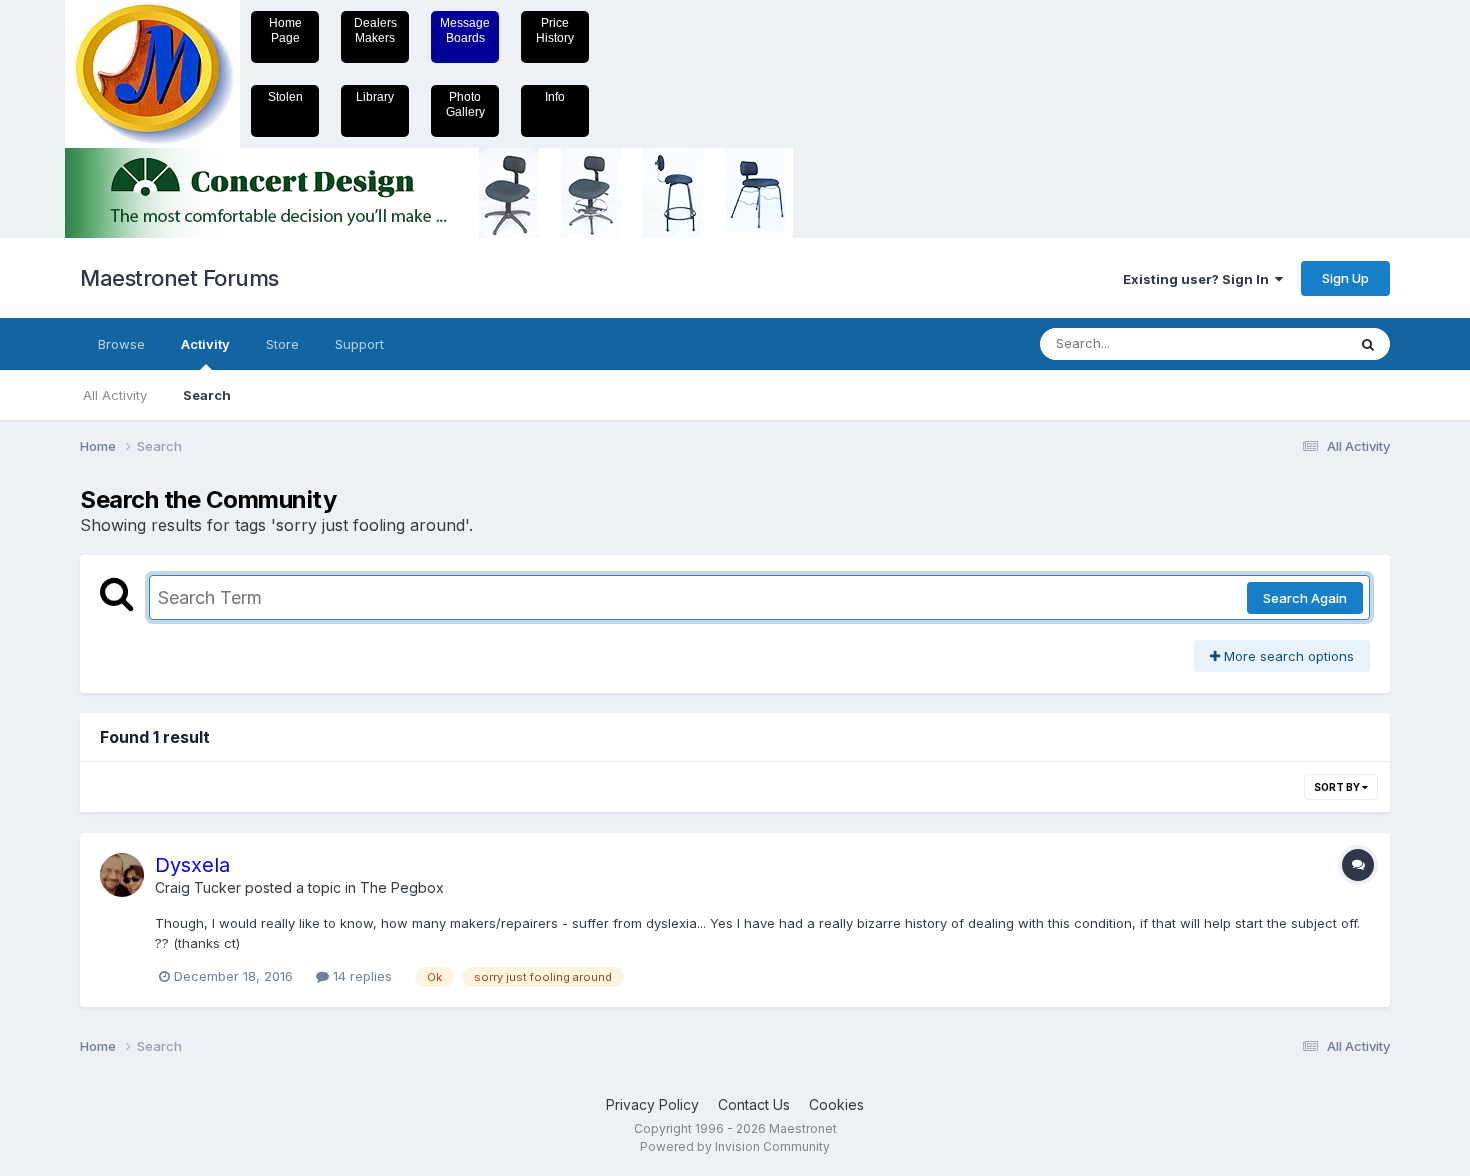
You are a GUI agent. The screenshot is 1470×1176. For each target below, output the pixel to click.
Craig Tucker (198, 887)
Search (207, 395)
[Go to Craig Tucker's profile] (122, 875)
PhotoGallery (465, 104)
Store (282, 344)
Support (359, 344)
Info (555, 97)
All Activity (115, 395)
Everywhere (1284, 343)
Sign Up (1345, 278)
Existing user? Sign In (1199, 279)
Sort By (1338, 787)
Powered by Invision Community (735, 1146)
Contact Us (754, 1104)
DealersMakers (375, 30)
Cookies (836, 1104)
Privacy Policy (652, 1104)
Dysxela (192, 865)
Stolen (285, 97)
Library (375, 97)
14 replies (360, 976)
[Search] (1368, 344)
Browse (121, 344)
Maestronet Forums (179, 278)
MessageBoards (465, 30)
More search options (1287, 656)
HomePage (285, 30)
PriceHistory (555, 30)
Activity (205, 344)
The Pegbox (402, 887)
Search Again (1305, 598)
